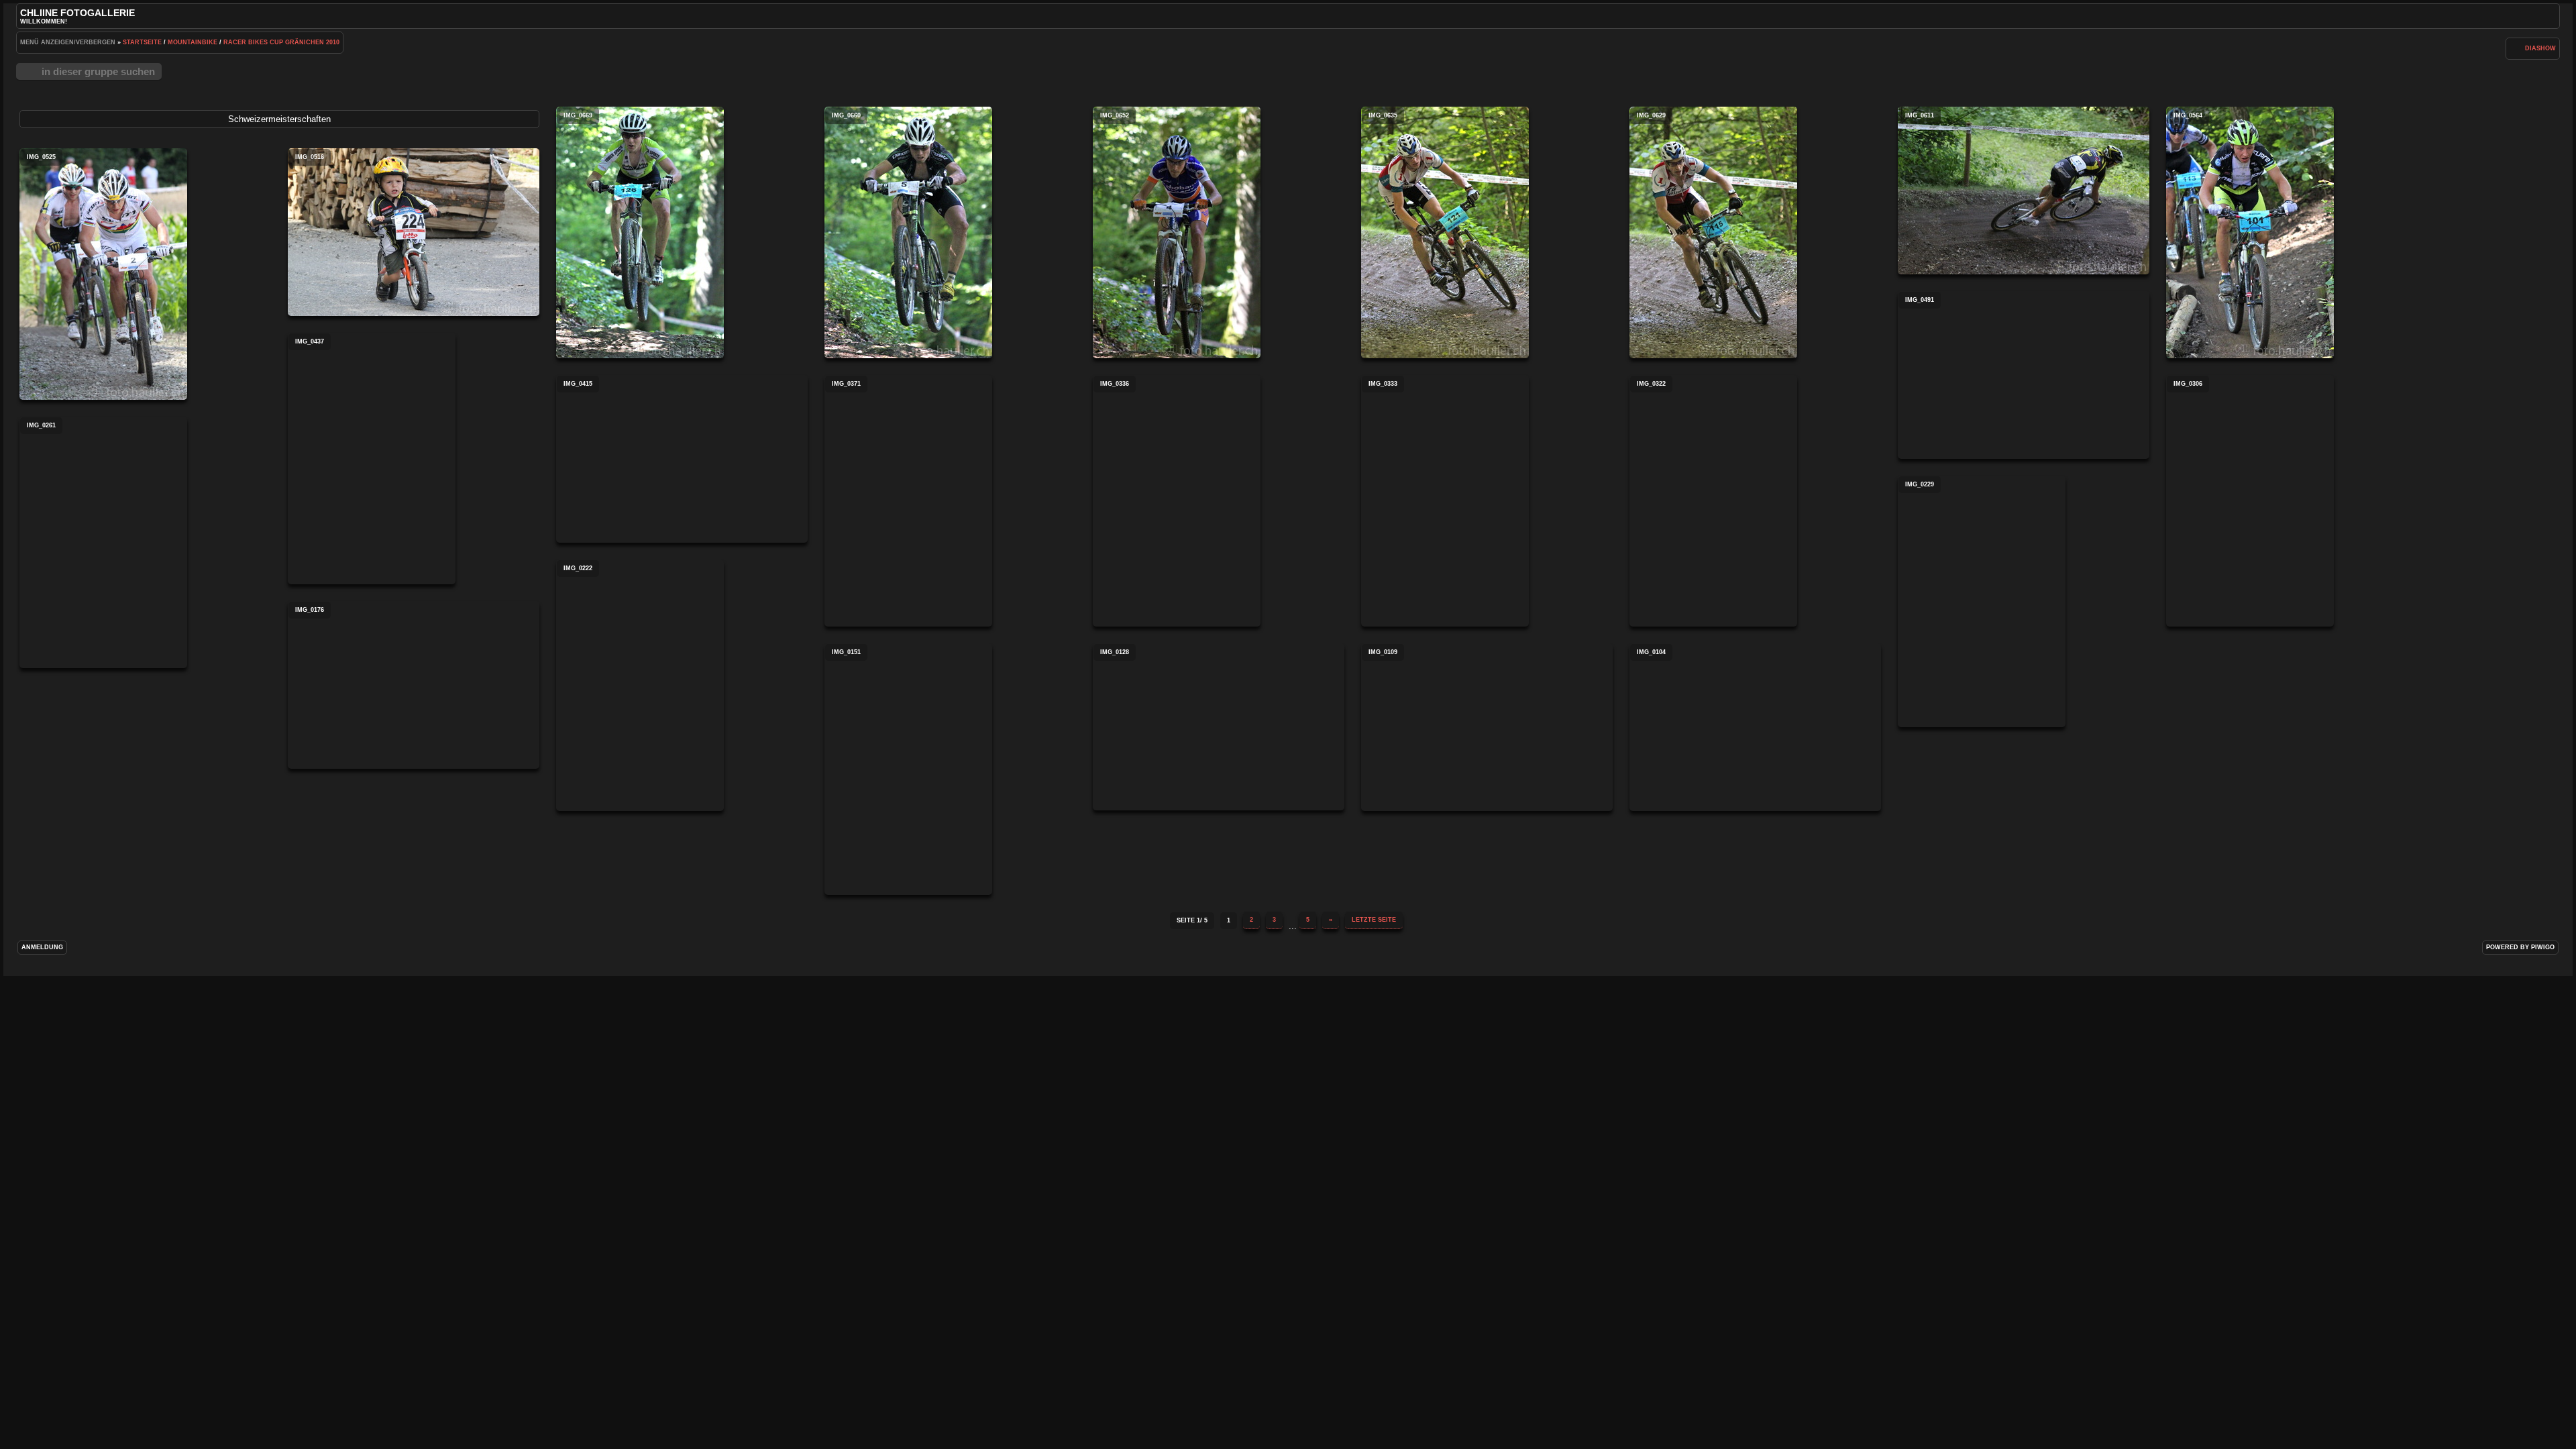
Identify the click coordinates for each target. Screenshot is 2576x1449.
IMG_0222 (640, 685)
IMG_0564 (2250, 232)
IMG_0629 (1713, 232)
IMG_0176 (414, 685)
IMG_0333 (1445, 501)
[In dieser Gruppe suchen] (2514, 48)
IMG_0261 (103, 542)
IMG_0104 (1755, 727)
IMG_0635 (1445, 232)
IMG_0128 (1219, 727)
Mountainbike (193, 42)
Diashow (2540, 48)
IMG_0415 (682, 459)
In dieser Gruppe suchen (98, 71)
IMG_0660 (908, 232)
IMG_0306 (2250, 501)
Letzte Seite (1374, 920)
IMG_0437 (372, 459)
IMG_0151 (908, 769)
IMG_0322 (1713, 501)
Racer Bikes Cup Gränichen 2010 (281, 42)
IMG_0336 (1177, 501)
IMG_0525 (103, 274)
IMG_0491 (2024, 375)
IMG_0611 (2024, 191)
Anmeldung (42, 947)
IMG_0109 (1487, 727)
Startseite (142, 42)
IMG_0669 (640, 232)
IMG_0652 (1177, 232)
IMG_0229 (1982, 601)
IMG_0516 (414, 232)
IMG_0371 (908, 501)
